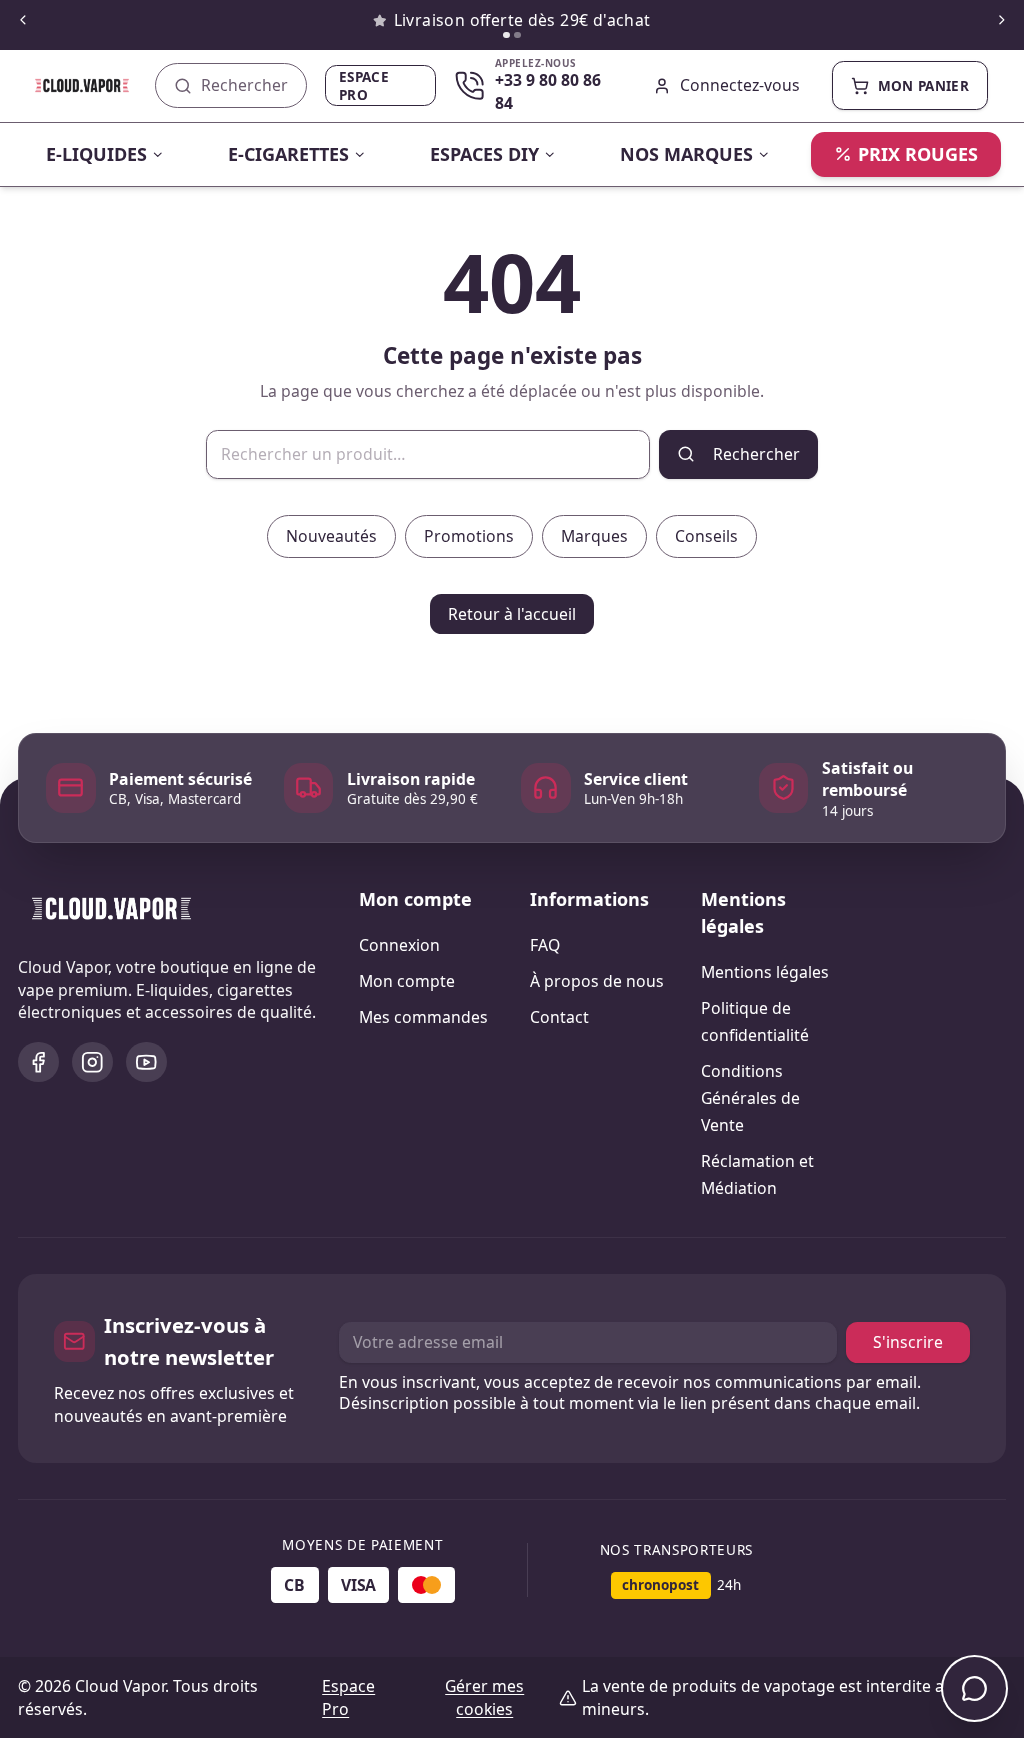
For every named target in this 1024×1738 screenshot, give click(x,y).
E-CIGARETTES (288, 154)
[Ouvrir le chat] (974, 1688)
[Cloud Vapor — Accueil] (68, 85)
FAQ (545, 945)
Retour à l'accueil (512, 614)
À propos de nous (597, 981)
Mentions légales (765, 972)
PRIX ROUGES (918, 154)
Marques (594, 536)
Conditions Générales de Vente (750, 1098)
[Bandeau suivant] (1001, 20)
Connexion (399, 945)
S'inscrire (908, 1342)
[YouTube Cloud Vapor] (146, 1062)
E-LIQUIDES (96, 154)
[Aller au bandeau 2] (517, 35)
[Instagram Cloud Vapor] (92, 1062)
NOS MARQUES (686, 154)
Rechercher (756, 454)
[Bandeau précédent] (22, 20)
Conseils (706, 536)
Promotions (469, 536)
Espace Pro (364, 86)
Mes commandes (423, 1017)
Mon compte (407, 981)
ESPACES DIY (484, 154)
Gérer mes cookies (484, 1697)
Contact (559, 1017)
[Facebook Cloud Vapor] (38, 1062)
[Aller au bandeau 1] (506, 35)
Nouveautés (331, 536)
